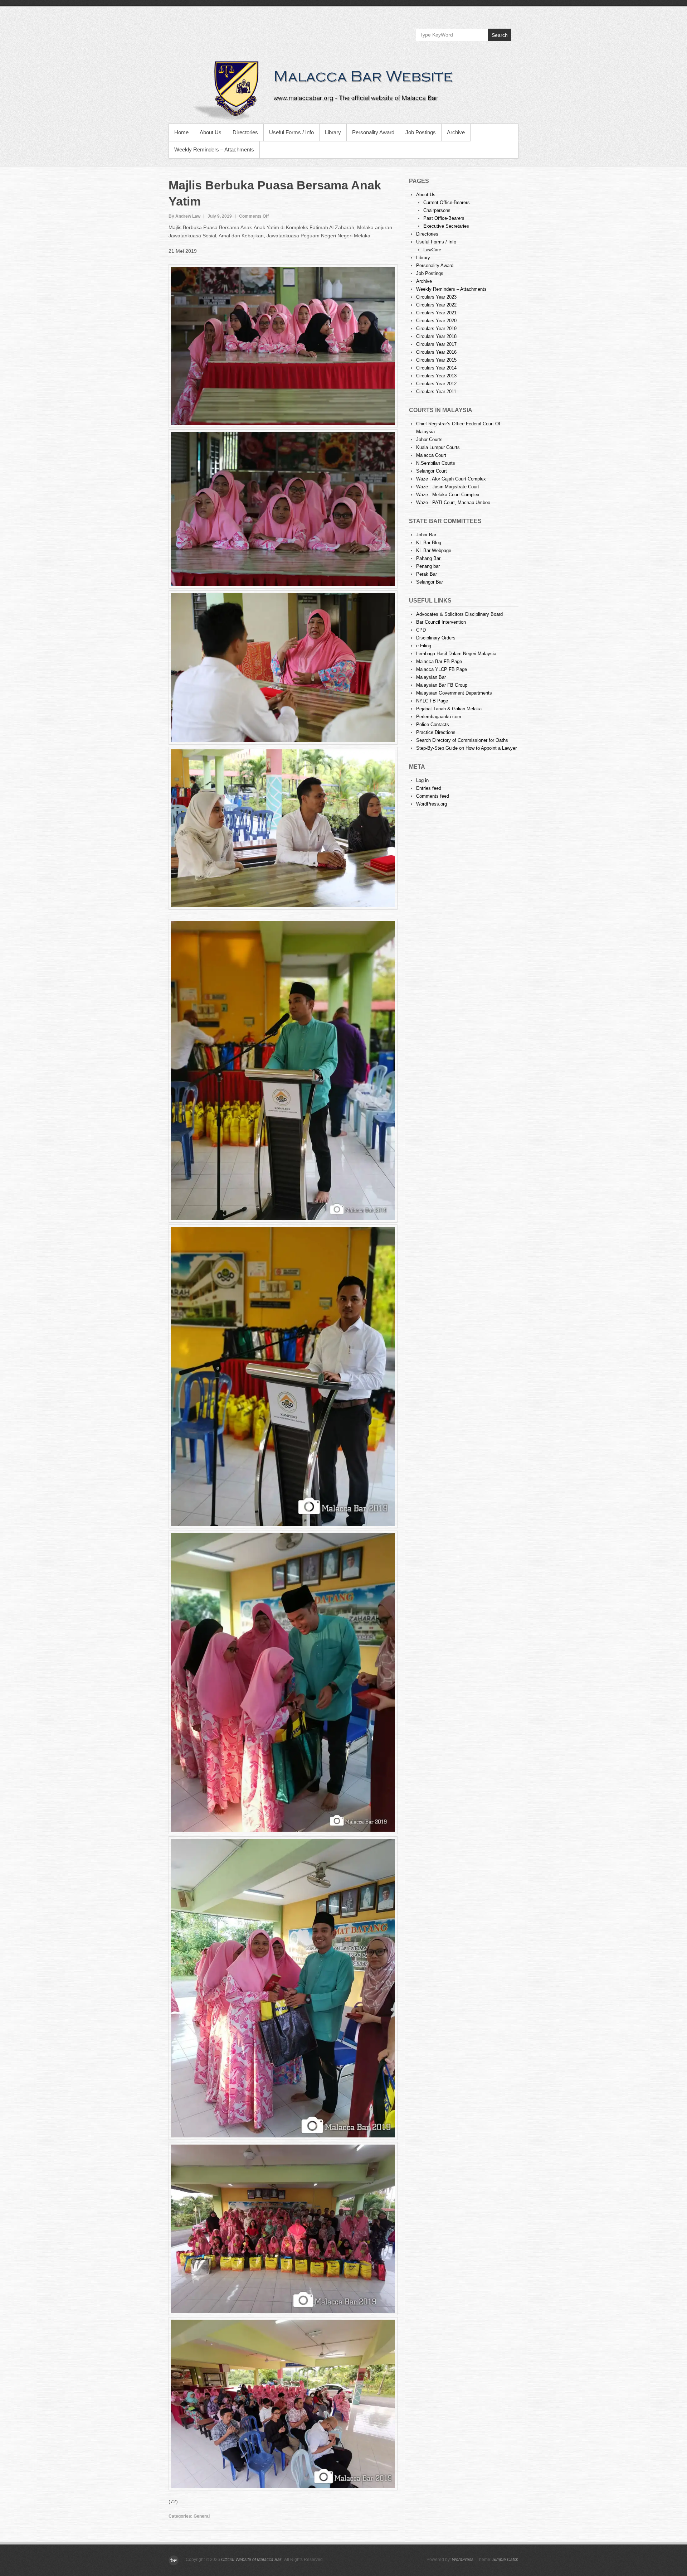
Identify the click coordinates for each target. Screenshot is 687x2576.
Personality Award (373, 132)
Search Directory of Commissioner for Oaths (462, 740)
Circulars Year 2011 (436, 392)
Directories (245, 132)
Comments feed (433, 796)
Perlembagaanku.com (439, 717)
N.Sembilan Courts (436, 463)
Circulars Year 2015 (436, 360)
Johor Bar (426, 535)
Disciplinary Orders (436, 638)
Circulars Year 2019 (436, 328)
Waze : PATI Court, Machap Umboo (453, 502)
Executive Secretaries (446, 226)
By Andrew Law (184, 216)
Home (181, 132)
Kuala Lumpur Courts (438, 447)
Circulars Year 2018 (436, 336)
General (202, 2516)
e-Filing (424, 646)
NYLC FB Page (432, 701)
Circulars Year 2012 (436, 384)
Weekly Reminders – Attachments (214, 149)
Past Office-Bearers (444, 218)
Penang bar (428, 566)
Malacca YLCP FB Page (442, 669)
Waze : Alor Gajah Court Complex (451, 479)
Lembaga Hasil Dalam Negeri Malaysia (456, 654)
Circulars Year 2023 (436, 297)
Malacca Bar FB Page (439, 661)
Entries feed (429, 788)
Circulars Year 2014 (436, 368)
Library (333, 132)
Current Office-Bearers (447, 202)
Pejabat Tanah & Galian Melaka (449, 709)
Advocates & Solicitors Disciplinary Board (459, 614)
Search (500, 35)
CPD (421, 630)
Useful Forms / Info (291, 132)
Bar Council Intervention (441, 622)
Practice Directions (436, 732)
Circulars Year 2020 (436, 321)
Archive (456, 132)
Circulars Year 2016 (436, 352)
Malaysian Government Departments (454, 693)
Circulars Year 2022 (436, 305)
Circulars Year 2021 (436, 313)
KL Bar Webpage (434, 550)
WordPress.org (432, 804)
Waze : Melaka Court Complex (448, 495)
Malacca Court (431, 455)
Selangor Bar (430, 582)
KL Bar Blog (429, 543)
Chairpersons (437, 210)
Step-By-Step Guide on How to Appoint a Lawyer (466, 748)
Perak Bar (427, 574)
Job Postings (421, 132)
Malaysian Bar (431, 677)
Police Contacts (433, 724)
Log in (422, 780)
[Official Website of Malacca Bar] (343, 90)
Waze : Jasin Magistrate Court (448, 487)
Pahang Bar (428, 558)
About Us (211, 132)
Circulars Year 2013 (436, 376)
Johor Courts (429, 439)
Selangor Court (432, 471)
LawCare (432, 250)
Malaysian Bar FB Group (442, 685)
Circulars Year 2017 (436, 344)
